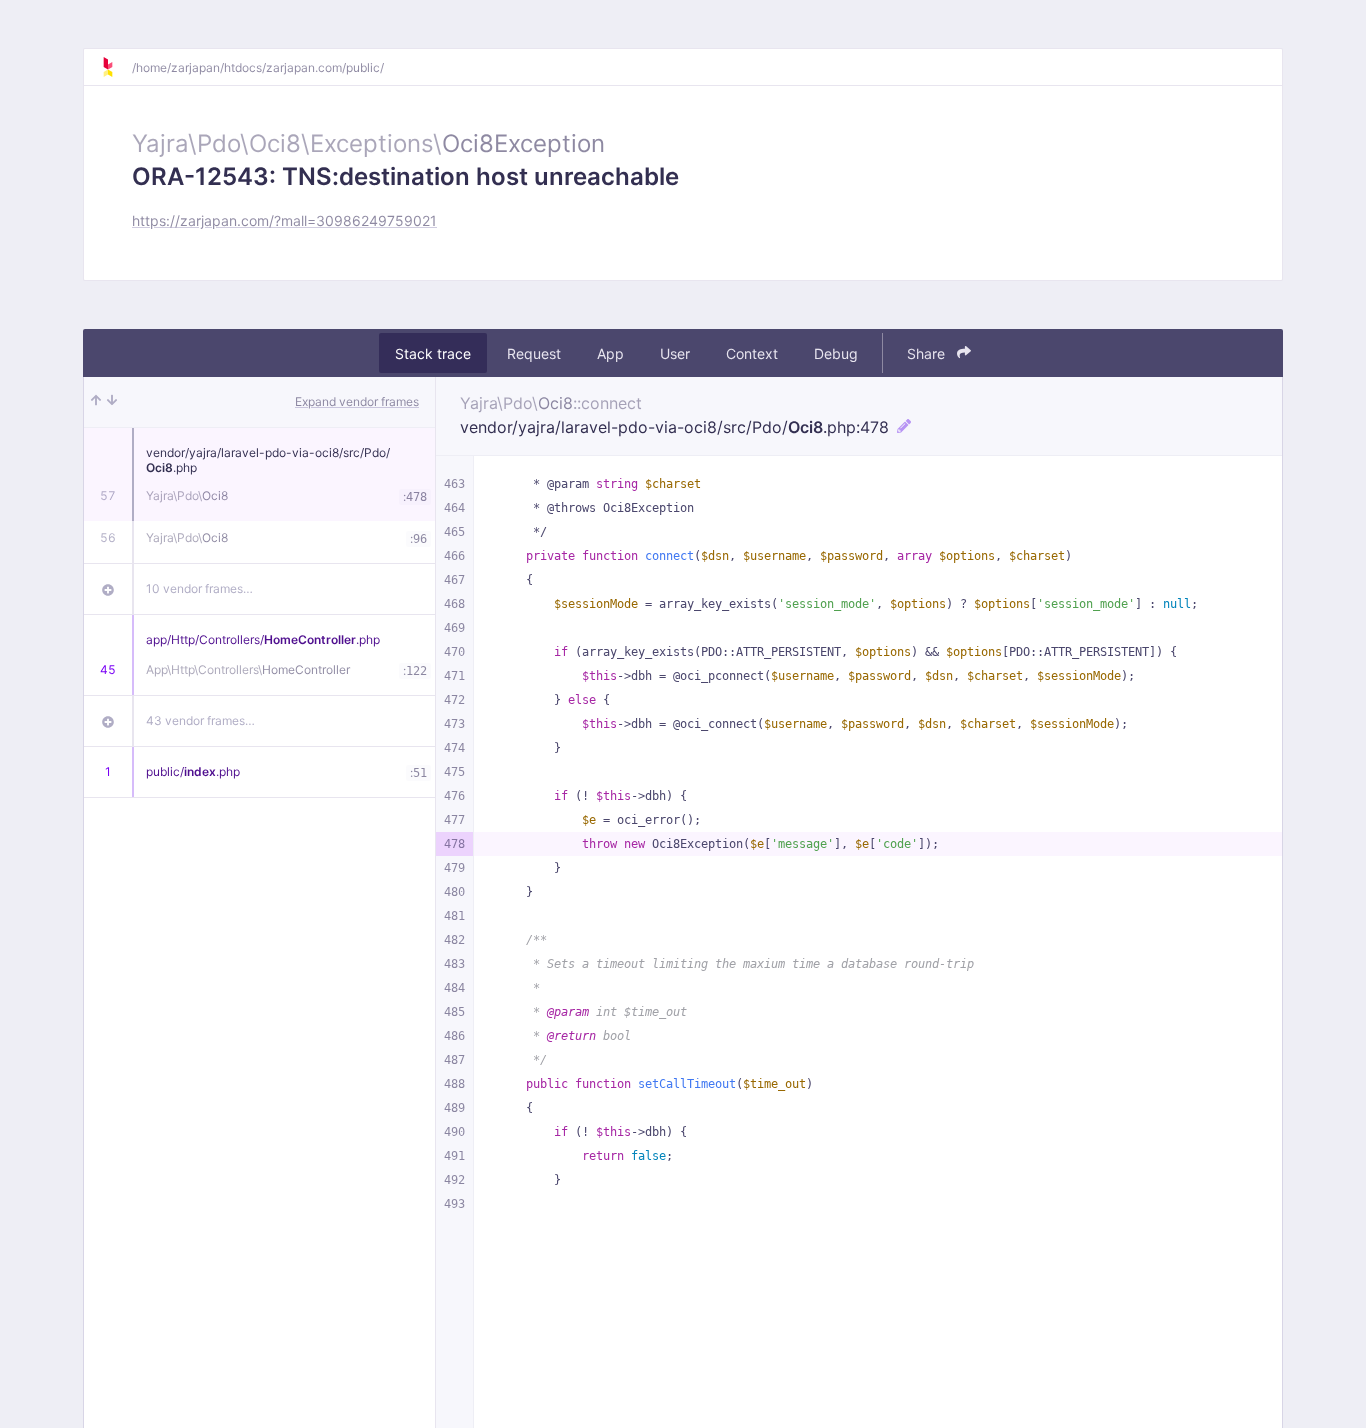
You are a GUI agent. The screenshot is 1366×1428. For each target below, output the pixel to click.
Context (752, 353)
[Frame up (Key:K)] (96, 402)
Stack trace (433, 353)
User (675, 353)
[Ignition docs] (116, 67)
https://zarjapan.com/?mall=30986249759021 (284, 220)
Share (928, 353)
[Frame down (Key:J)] (112, 402)
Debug (836, 353)
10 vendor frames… (199, 588)
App (610, 353)
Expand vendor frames (357, 401)
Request (534, 353)
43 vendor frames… (200, 720)
